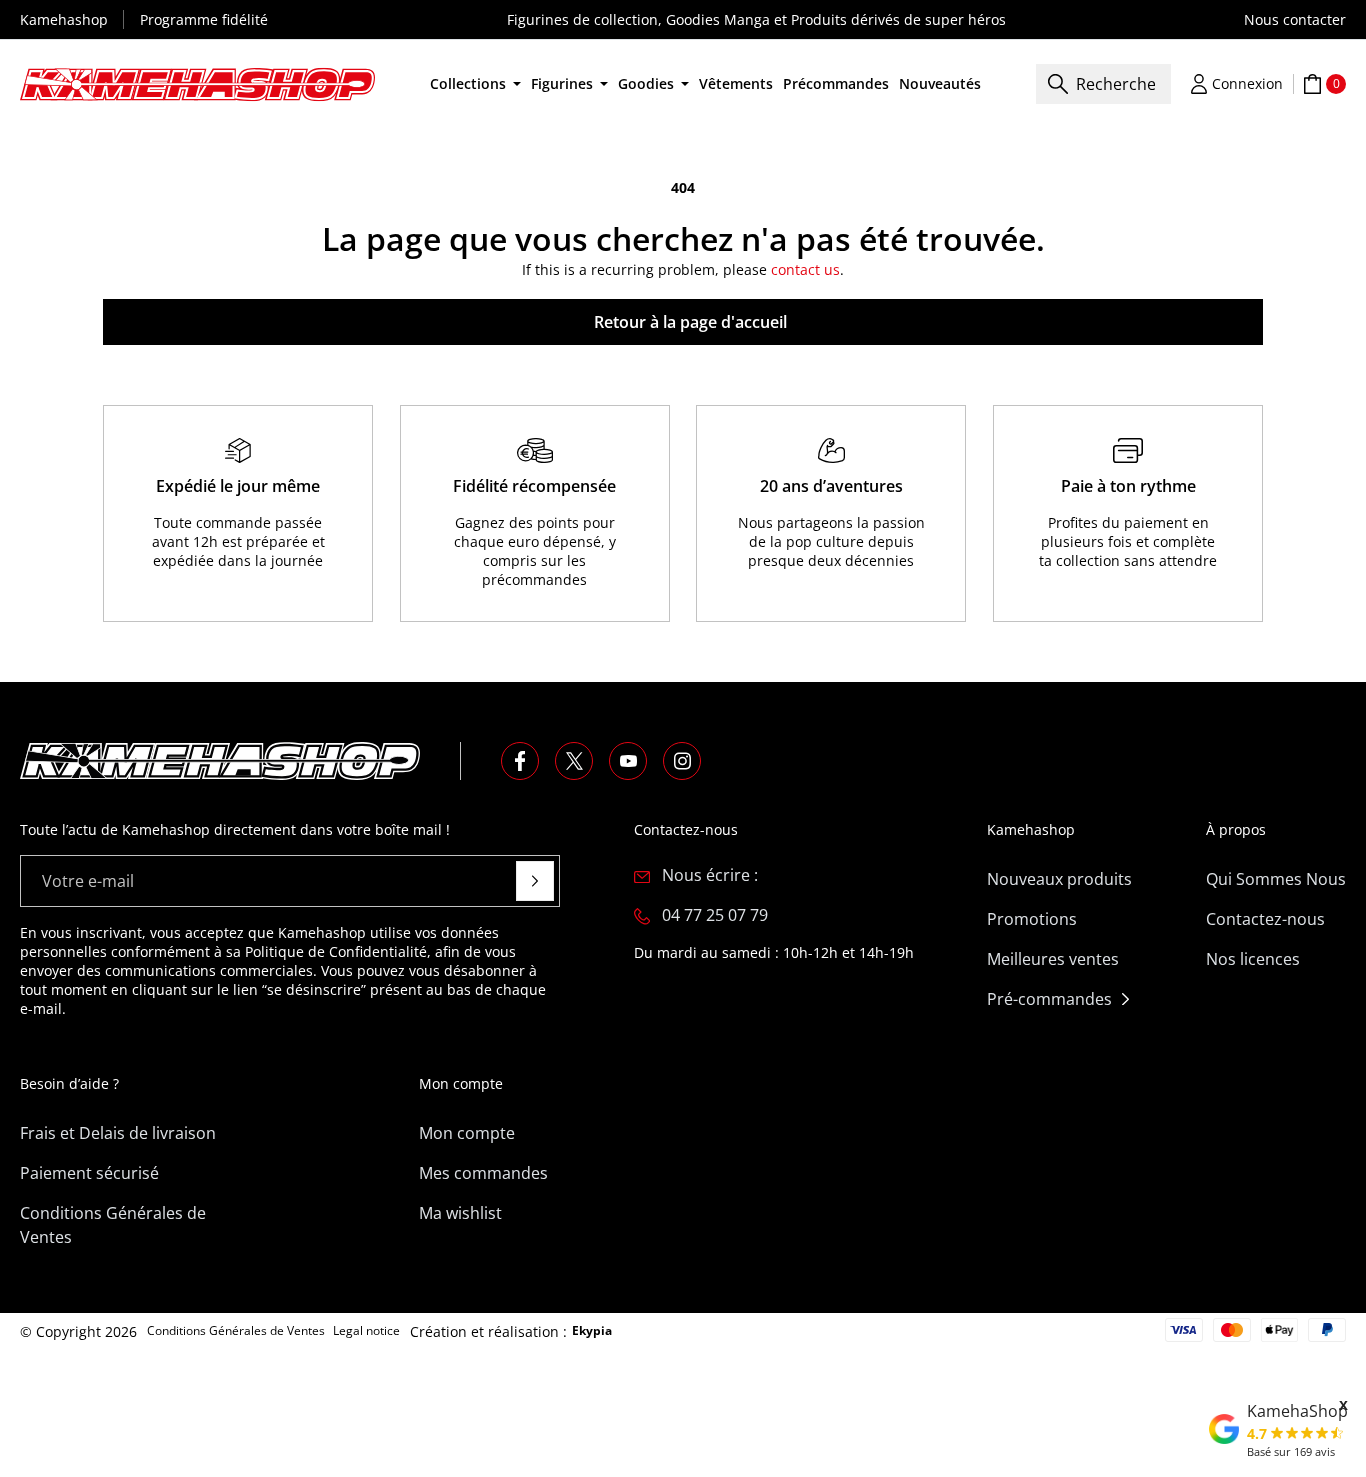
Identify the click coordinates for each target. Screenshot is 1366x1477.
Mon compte (467, 1133)
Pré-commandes (1049, 999)
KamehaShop (1297, 1411)
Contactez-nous (1265, 919)
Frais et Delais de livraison (118, 1133)
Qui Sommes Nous (1276, 879)
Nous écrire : (710, 875)
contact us (805, 269)
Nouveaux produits (1059, 879)
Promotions (1032, 919)
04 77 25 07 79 (715, 915)
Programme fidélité (204, 19)
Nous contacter (1295, 19)
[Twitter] (574, 761)
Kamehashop (64, 19)
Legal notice (366, 1330)
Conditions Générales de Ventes (113, 1225)
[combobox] (1103, 84)
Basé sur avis (1291, 1451)
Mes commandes (483, 1173)
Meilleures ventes (1053, 959)
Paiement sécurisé (89, 1173)
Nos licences (1253, 959)
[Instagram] (682, 761)
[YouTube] (628, 761)
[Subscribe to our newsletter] (535, 881)
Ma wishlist (460, 1213)
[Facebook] (520, 761)
